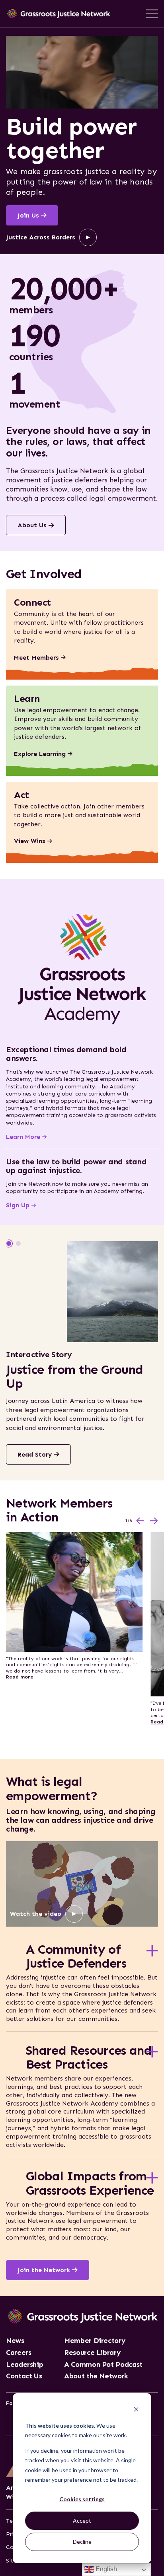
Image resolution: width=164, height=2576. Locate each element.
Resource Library (92, 2353)
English (105, 2569)
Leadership (24, 2365)
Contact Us (24, 2376)
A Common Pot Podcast (103, 2365)
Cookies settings (82, 2499)
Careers (19, 2353)
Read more (20, 1677)
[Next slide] (154, 1521)
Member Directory (95, 2341)
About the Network (96, 2376)
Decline (82, 2542)
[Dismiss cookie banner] (136, 2410)
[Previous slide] (140, 1521)
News (15, 2341)
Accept (82, 2521)
